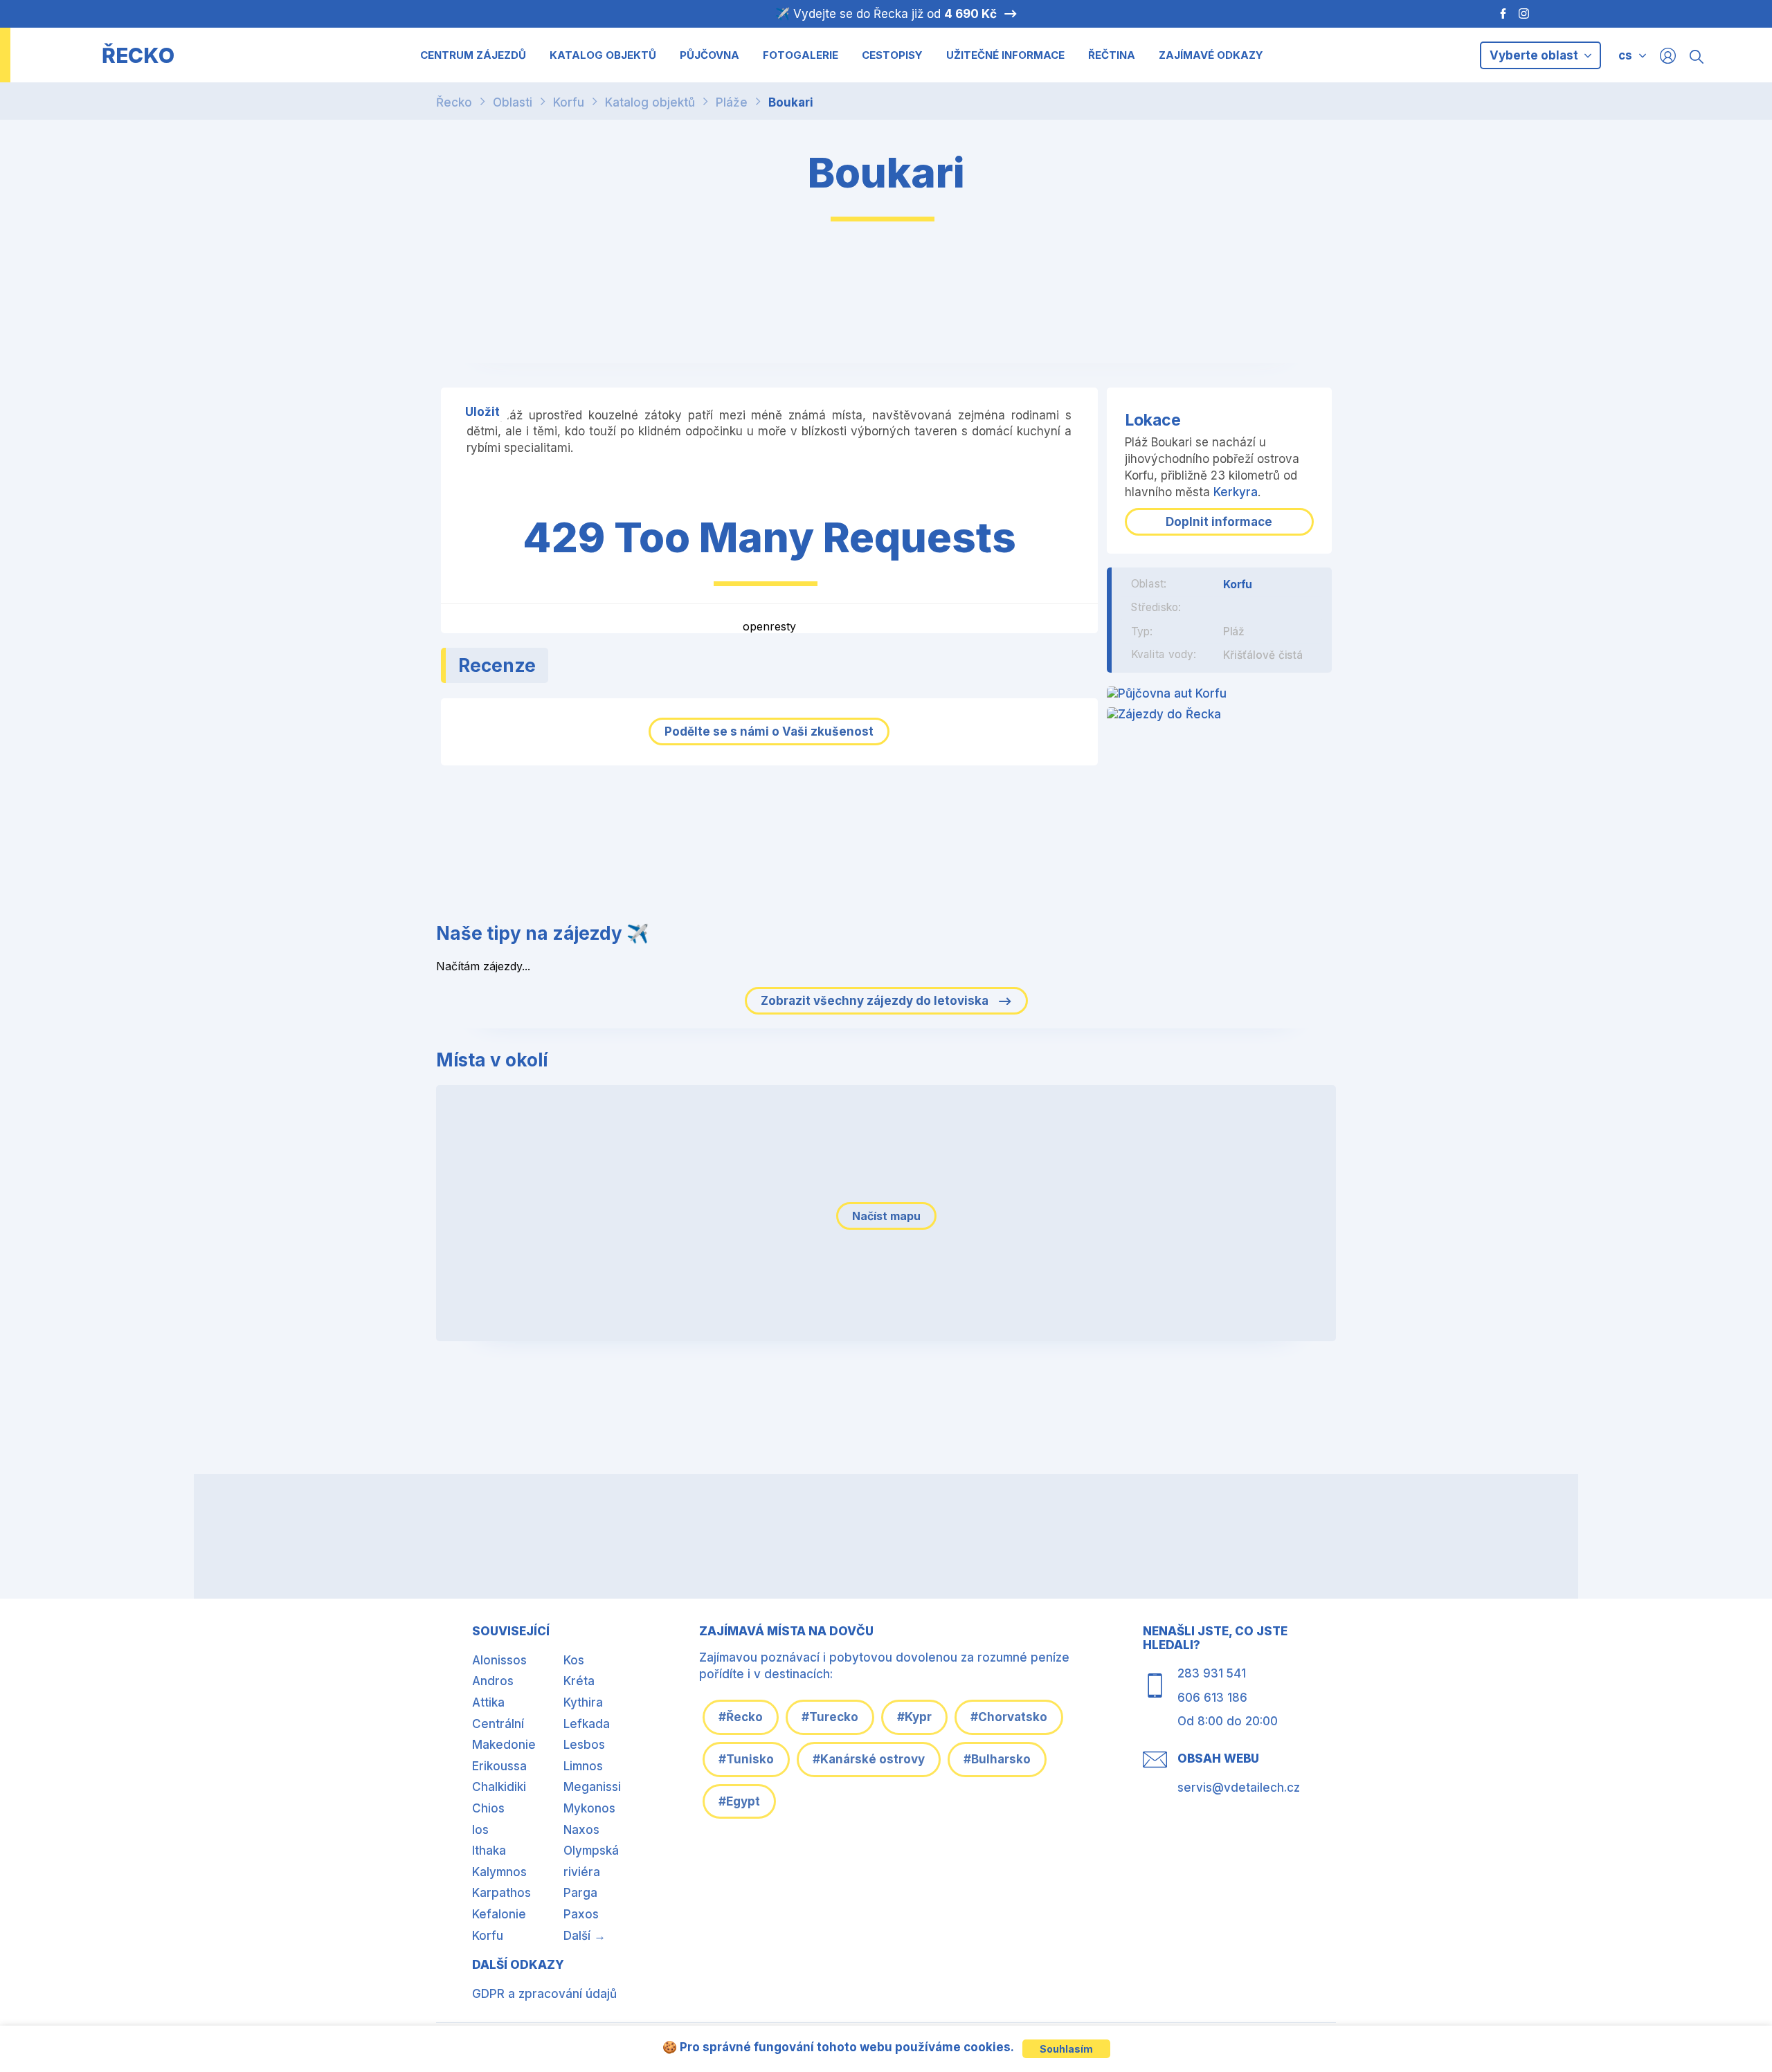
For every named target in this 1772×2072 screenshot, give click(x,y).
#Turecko (830, 1717)
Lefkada (587, 1724)
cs (1625, 55)
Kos (574, 1660)
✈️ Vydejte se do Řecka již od (886, 14)
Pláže (732, 102)
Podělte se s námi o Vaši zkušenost (769, 731)
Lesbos (584, 1745)
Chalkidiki (499, 1787)
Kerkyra (1236, 492)
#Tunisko (746, 1759)
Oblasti (513, 102)
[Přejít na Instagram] (1526, 14)
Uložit (482, 412)
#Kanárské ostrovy (869, 1759)
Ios (480, 1830)
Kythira (583, 1702)
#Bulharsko (997, 1759)
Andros (493, 1681)
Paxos (581, 1914)
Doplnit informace (1219, 522)
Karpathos (501, 1893)
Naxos (581, 1830)
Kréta (579, 1681)
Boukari (791, 102)
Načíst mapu (886, 1216)
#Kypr (914, 1717)
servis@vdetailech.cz (1239, 1788)
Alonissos (499, 1660)
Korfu (569, 102)
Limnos (583, 1766)
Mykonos (589, 1808)
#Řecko (741, 1717)
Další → (585, 1936)
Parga (580, 1893)
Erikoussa (499, 1766)
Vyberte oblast (1535, 55)
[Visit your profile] (1668, 55)
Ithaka (489, 1851)
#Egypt (739, 1801)
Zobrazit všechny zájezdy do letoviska (876, 1001)
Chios (488, 1808)
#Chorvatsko (1009, 1717)
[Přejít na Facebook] (1496, 14)
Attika (488, 1702)
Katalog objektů (650, 102)
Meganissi (592, 1787)
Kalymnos (499, 1872)
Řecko (454, 102)
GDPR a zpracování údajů (544, 1994)
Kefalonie (499, 1914)
